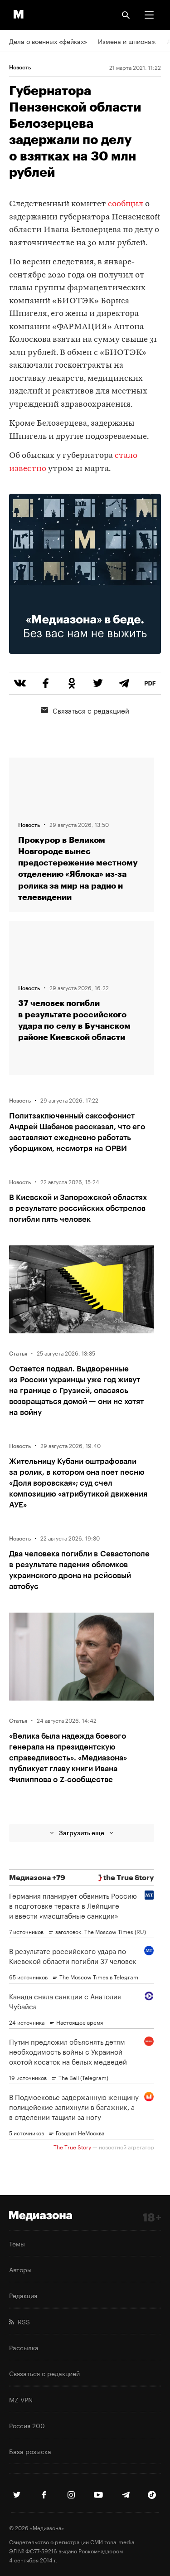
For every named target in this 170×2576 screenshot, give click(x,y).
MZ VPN (21, 2399)
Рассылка (24, 2347)
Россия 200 (27, 2425)
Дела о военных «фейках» (48, 41)
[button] (149, 15)
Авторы (20, 2269)
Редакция (23, 2295)
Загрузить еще (82, 1833)
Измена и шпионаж (127, 41)
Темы (17, 2243)
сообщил (126, 204)
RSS (22, 2321)
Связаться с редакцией (91, 710)
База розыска (30, 2451)
